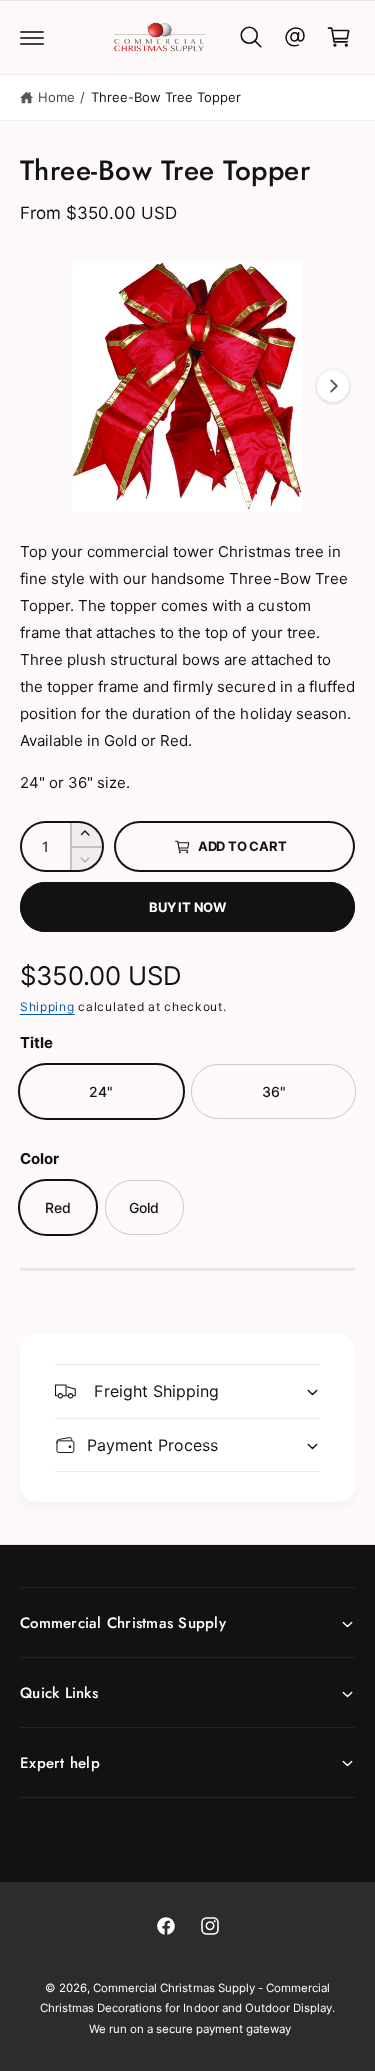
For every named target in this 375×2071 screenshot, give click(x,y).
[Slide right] (333, 386)
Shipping (47, 1006)
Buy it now (187, 907)
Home (56, 97)
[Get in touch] (295, 37)
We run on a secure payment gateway (190, 2029)
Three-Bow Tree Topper (166, 97)
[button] (32, 37)
